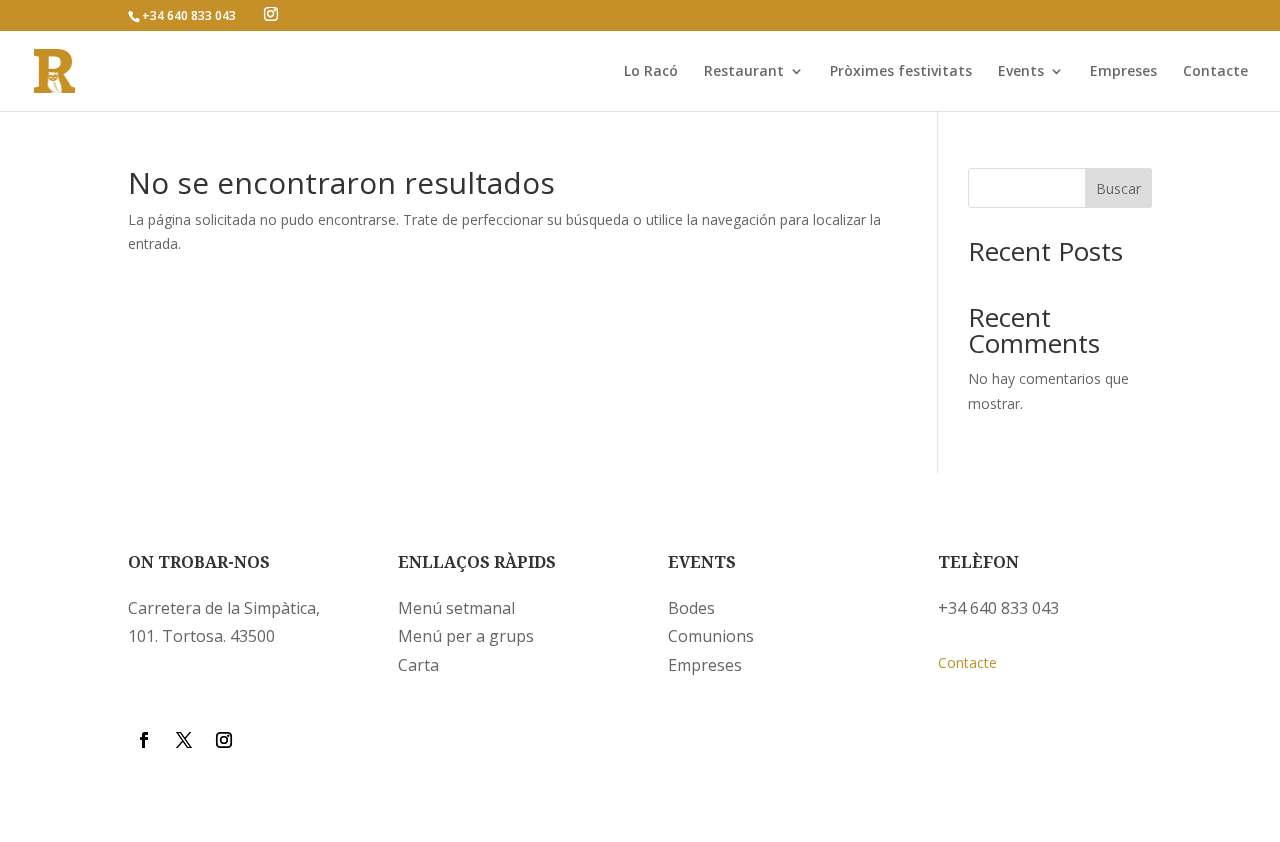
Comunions (711, 636)
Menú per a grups (466, 636)
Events (1021, 72)
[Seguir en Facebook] (144, 740)
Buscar (1118, 188)
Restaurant (744, 72)
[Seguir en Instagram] (224, 740)
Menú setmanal (456, 608)
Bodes (691, 608)
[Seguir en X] (184, 740)
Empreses (1123, 72)
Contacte (1215, 72)
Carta (418, 665)
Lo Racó (651, 72)
